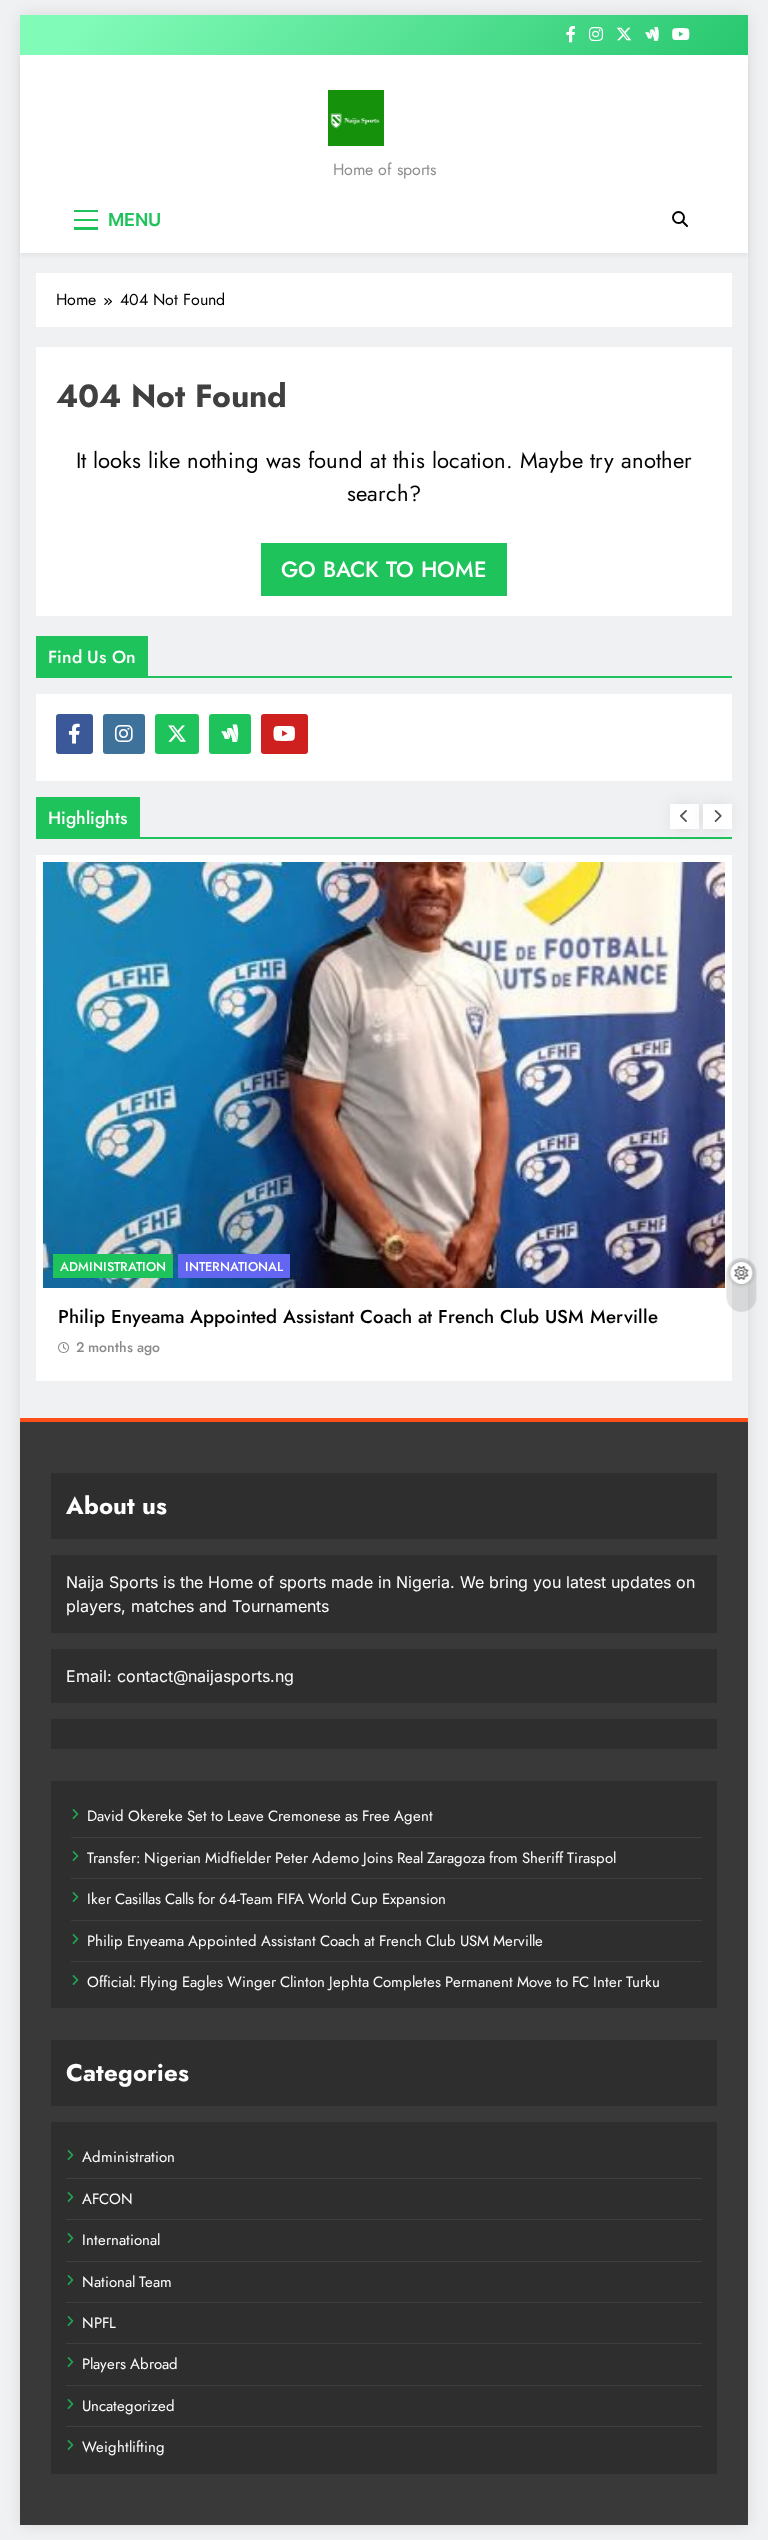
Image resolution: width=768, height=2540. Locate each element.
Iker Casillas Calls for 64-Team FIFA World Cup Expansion (266, 1899)
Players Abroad (130, 2364)
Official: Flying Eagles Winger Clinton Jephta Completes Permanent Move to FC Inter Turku (373, 1982)
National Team (127, 2282)
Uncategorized (128, 2406)
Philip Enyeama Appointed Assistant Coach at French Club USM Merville (358, 1316)
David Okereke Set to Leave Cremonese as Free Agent (260, 1816)
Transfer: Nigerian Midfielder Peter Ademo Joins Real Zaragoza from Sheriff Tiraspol (351, 1858)
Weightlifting (123, 2447)
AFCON (107, 2199)
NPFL (99, 2323)
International (234, 1266)
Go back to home (384, 569)
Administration (113, 1266)
